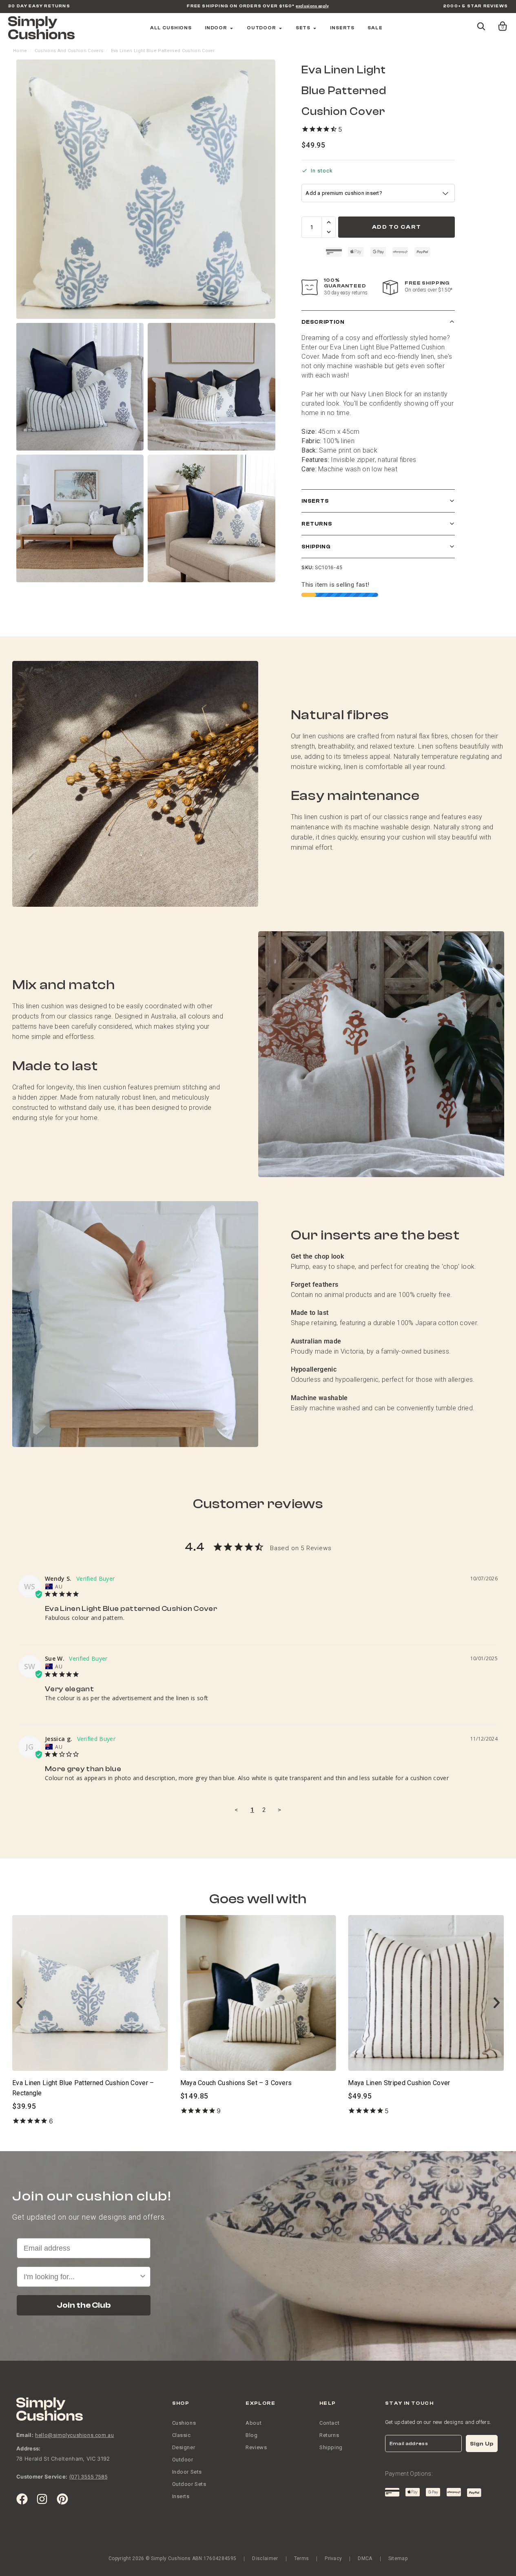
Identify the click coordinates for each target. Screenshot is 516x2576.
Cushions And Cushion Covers (69, 51)
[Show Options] (143, 2277)
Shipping (316, 547)
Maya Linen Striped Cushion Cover (231, 2083)
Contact (329, 2423)
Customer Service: (42, 2477)
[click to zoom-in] (146, 189)
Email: (25, 2435)
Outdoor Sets (189, 2484)
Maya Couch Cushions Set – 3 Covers (68, 2083)
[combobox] (81, 2277)
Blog (251, 2435)
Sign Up (482, 2444)
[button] (497, 22)
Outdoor (183, 2460)
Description (323, 322)
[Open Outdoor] (280, 28)
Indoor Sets (187, 2472)
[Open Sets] (315, 28)
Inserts (315, 501)
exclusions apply (312, 6)
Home (20, 51)
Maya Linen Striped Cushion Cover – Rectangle (418, 2083)
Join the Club (84, 2305)
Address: (29, 2448)
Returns (317, 524)
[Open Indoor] (231, 28)
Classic (182, 2435)
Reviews (256, 2447)
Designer (184, 2447)
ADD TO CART (396, 227)
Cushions (184, 2423)
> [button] (279, 1810)
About (254, 2423)
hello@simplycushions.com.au (74, 2435)
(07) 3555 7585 (88, 2477)
